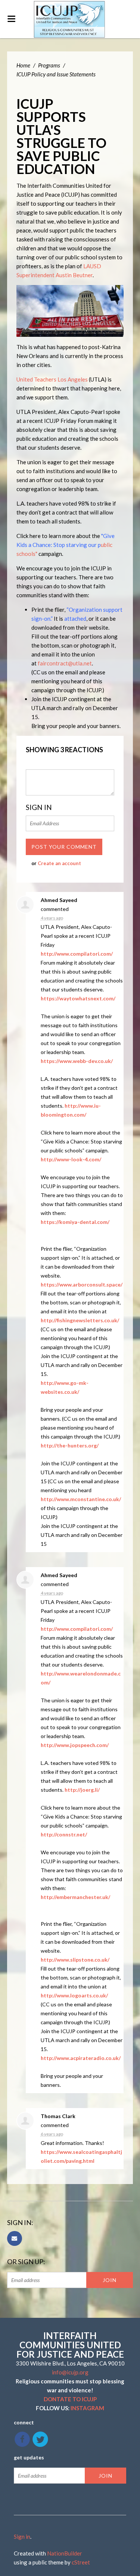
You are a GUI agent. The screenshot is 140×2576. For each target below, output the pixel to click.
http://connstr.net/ (64, 1834)
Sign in (22, 2537)
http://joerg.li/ (82, 1790)
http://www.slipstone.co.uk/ (75, 1960)
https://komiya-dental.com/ (75, 1222)
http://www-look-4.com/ (71, 1159)
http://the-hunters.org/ (70, 1445)
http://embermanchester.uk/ (75, 1897)
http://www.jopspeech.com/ (75, 1745)
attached (75, 618)
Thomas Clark (58, 2116)
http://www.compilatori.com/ (77, 954)
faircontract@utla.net (65, 663)
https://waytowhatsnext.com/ (78, 998)
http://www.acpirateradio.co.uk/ (81, 2058)
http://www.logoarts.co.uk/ (74, 1995)
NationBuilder (65, 2553)
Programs (49, 65)
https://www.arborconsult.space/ (82, 1284)
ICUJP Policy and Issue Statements (56, 74)
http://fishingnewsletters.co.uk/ (80, 1320)
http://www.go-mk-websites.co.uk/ (65, 1387)
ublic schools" (66, 545)
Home (23, 65)
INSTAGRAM (87, 2408)
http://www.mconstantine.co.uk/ (81, 1499)
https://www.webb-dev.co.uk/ (77, 1061)
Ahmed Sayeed (59, 900)
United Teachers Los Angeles (52, 379)
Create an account (59, 863)
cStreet (81, 2562)
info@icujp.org (70, 2372)
